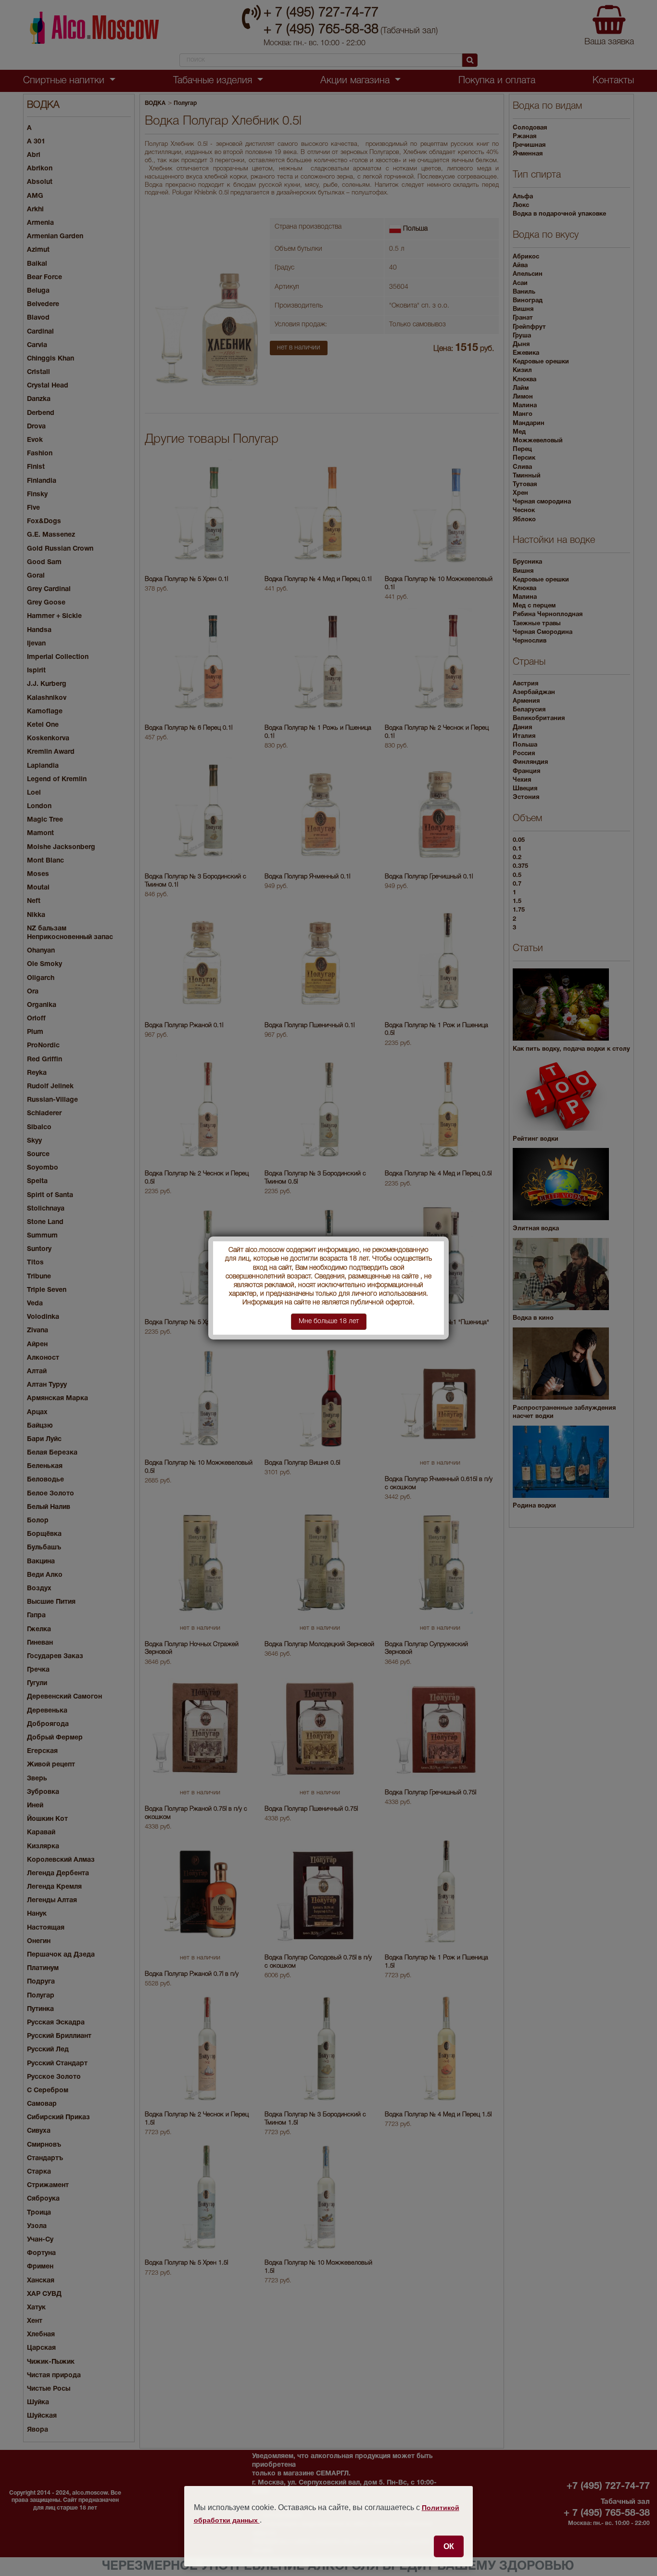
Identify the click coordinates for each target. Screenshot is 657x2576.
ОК (449, 2546)
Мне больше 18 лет (329, 1321)
